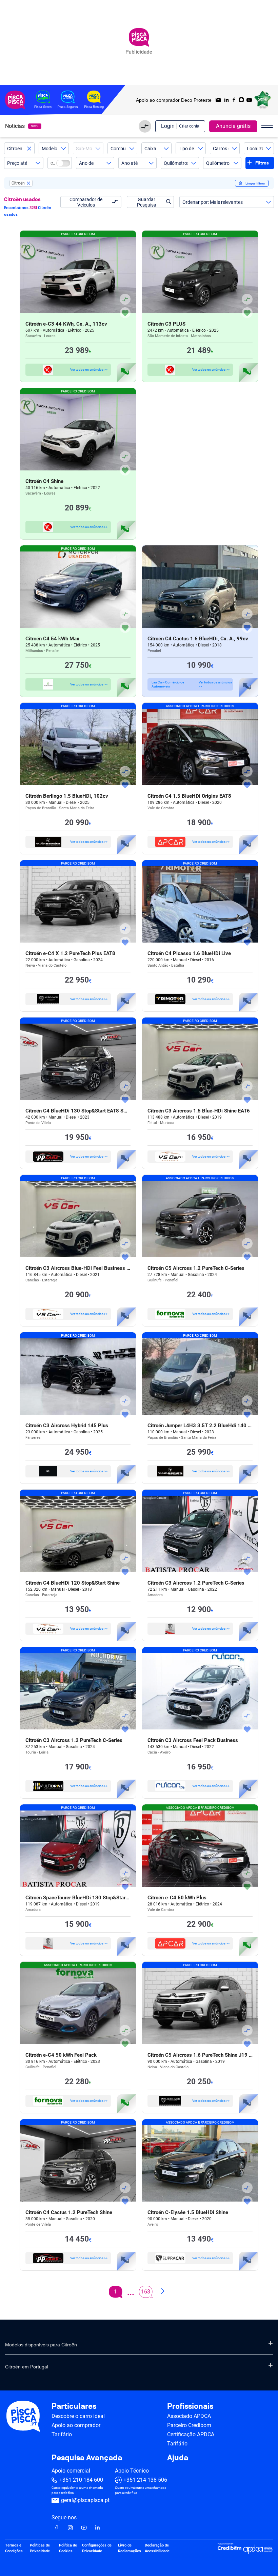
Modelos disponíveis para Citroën (41, 2345)
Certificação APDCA (191, 2434)
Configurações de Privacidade (97, 2548)
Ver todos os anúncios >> (89, 370)
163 (146, 2292)
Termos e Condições (14, 2548)
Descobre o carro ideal (78, 2416)
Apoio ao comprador (76, 2425)
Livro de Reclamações (130, 2548)
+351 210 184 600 (81, 2480)
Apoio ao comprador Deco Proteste (174, 100)
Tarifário (62, 2434)
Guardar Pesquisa (147, 202)
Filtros (262, 163)
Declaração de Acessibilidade (157, 2548)
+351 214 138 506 (145, 2480)
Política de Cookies (68, 2548)
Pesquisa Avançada (87, 2458)
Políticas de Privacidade (40, 2548)
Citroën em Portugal (27, 2367)
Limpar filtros (255, 183)
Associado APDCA (189, 2416)
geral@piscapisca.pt (85, 2500)
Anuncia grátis (233, 126)
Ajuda (178, 2458)
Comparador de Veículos (86, 202)
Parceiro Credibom (189, 2425)
